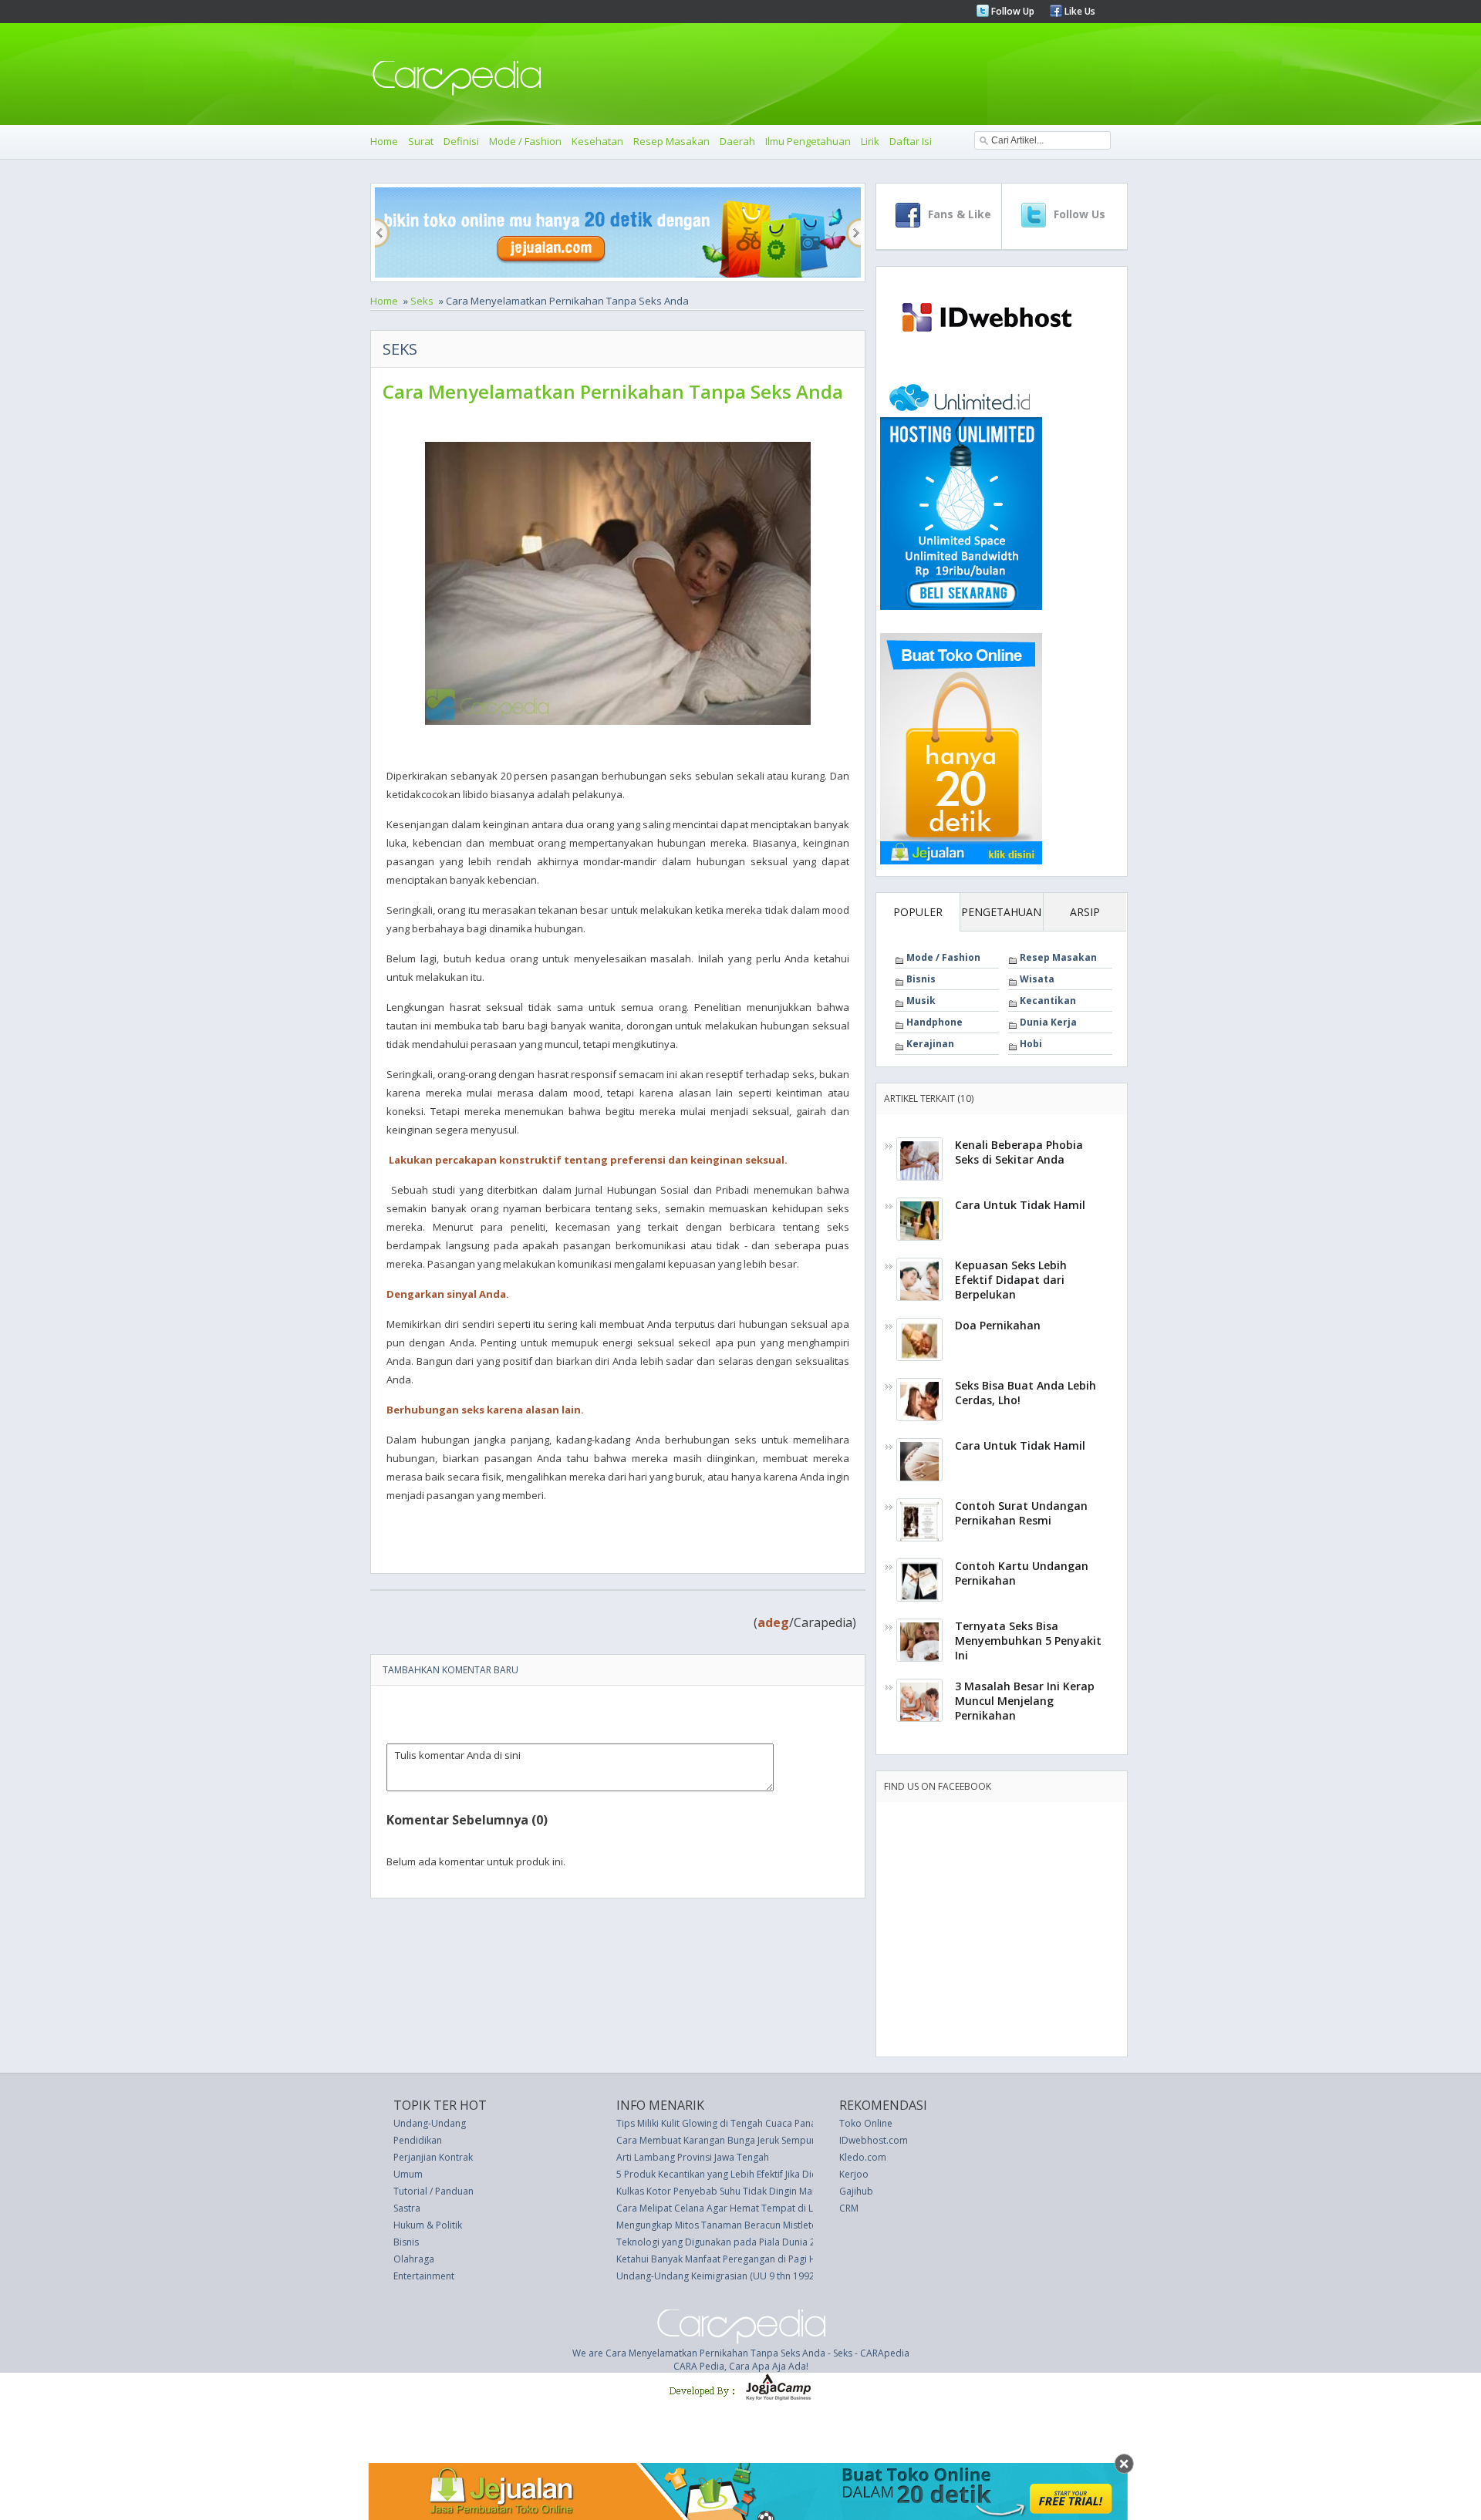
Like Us (1079, 11)
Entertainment (424, 2276)
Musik (921, 1001)
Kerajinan (930, 1044)
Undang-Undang (430, 2123)
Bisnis (921, 979)
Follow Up (1012, 11)
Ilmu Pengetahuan (808, 141)
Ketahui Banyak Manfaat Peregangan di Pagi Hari (722, 2259)
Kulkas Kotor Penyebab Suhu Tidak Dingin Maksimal (728, 2191)
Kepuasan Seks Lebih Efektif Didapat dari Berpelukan (1011, 1280)
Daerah (737, 141)
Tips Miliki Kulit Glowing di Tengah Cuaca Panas (719, 2123)
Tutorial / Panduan (434, 2191)
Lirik (870, 141)
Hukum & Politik (428, 2225)
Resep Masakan (671, 141)
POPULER (918, 912)
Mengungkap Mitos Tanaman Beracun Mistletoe (720, 2225)
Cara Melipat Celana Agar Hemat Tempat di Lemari (727, 2208)
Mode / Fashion (525, 141)
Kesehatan (597, 141)
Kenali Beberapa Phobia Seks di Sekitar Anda (1019, 1152)
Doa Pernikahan (998, 1325)
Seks (422, 301)
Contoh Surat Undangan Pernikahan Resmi (1021, 1513)
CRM (849, 2208)
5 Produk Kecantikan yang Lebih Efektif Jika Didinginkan (735, 2174)
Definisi (461, 141)
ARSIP (1085, 912)
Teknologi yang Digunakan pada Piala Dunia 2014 (724, 2242)
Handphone (934, 1022)
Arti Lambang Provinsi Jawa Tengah (693, 2157)
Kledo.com (863, 2157)
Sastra (407, 2208)
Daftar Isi (911, 141)
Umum (408, 2174)
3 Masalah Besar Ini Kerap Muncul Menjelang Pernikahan (1025, 1701)
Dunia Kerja (1048, 1022)
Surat (421, 141)
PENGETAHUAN (1001, 912)
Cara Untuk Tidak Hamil (1020, 1205)
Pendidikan (418, 2140)
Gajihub (856, 2191)
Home (384, 141)
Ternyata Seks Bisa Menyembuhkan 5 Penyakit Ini (1028, 1641)
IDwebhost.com (874, 2140)
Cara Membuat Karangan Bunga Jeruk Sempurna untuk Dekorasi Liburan (773, 2140)
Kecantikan (1048, 1001)
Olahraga (414, 2259)
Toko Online (866, 2123)
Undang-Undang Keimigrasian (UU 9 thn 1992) (717, 2276)
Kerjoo (854, 2174)
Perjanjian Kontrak (433, 2157)
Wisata (1037, 979)
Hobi (1031, 1044)
